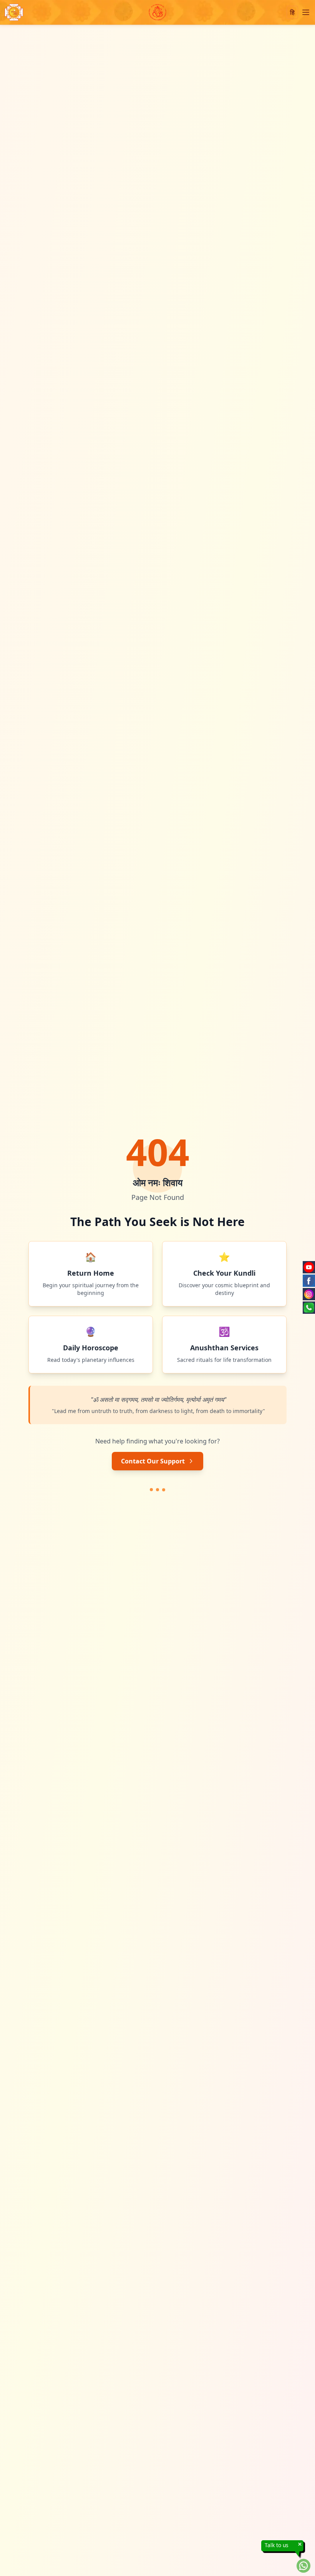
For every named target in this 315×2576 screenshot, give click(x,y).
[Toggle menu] (306, 12)
